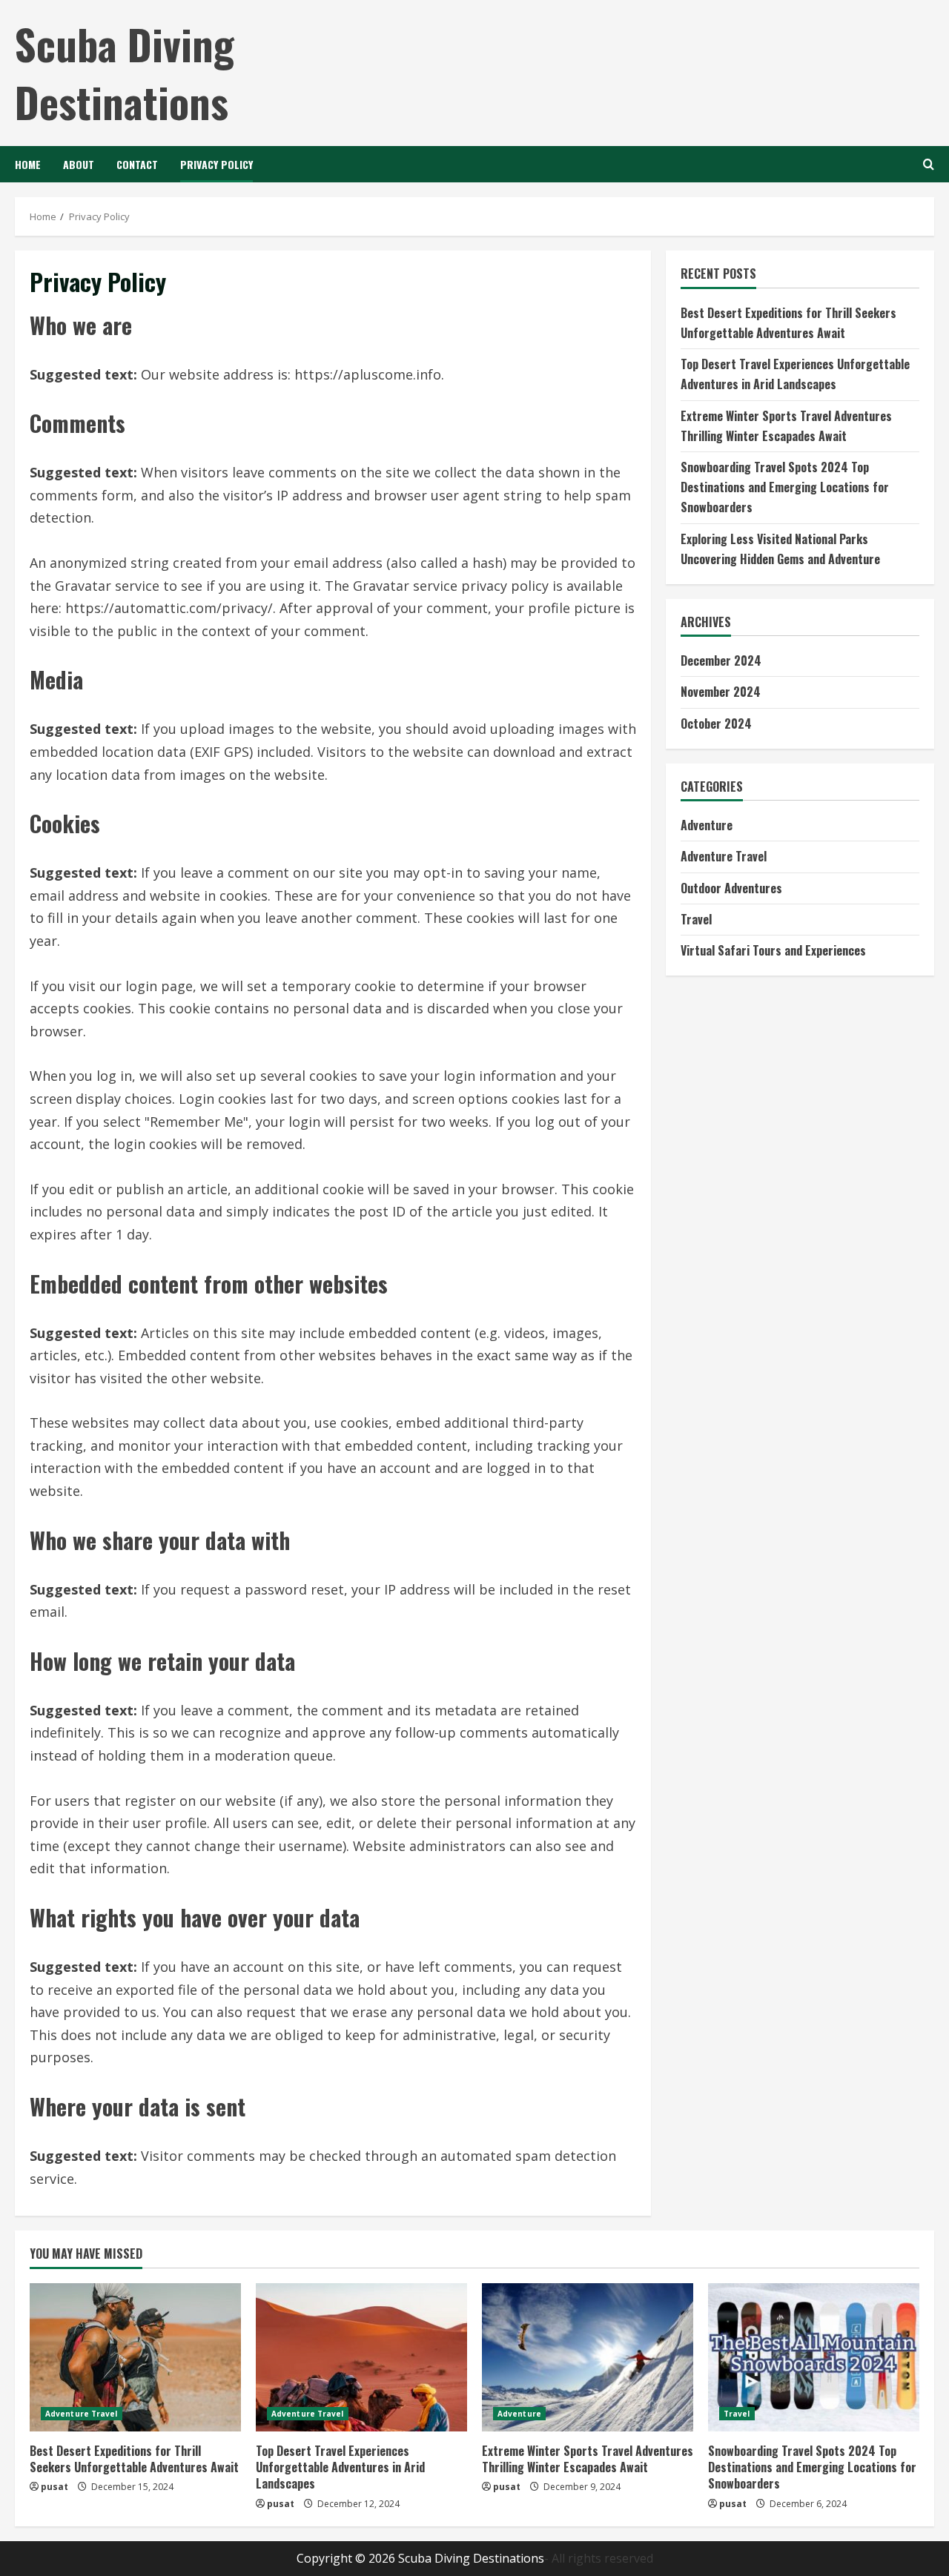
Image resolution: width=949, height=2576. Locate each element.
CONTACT (137, 164)
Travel (696, 918)
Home (28, 164)
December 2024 (721, 660)
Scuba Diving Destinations (125, 72)
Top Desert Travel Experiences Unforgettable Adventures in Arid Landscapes (340, 2467)
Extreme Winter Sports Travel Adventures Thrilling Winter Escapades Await (588, 2459)
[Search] (929, 164)
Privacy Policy (216, 164)
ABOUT (79, 164)
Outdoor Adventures (731, 887)
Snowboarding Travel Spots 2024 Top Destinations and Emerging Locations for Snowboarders (785, 486)
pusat (54, 2487)
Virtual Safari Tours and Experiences (773, 950)
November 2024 (721, 692)
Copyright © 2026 (347, 2558)
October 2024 (716, 723)
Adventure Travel (724, 856)
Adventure (707, 825)
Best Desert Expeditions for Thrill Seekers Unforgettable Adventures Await (134, 2459)
